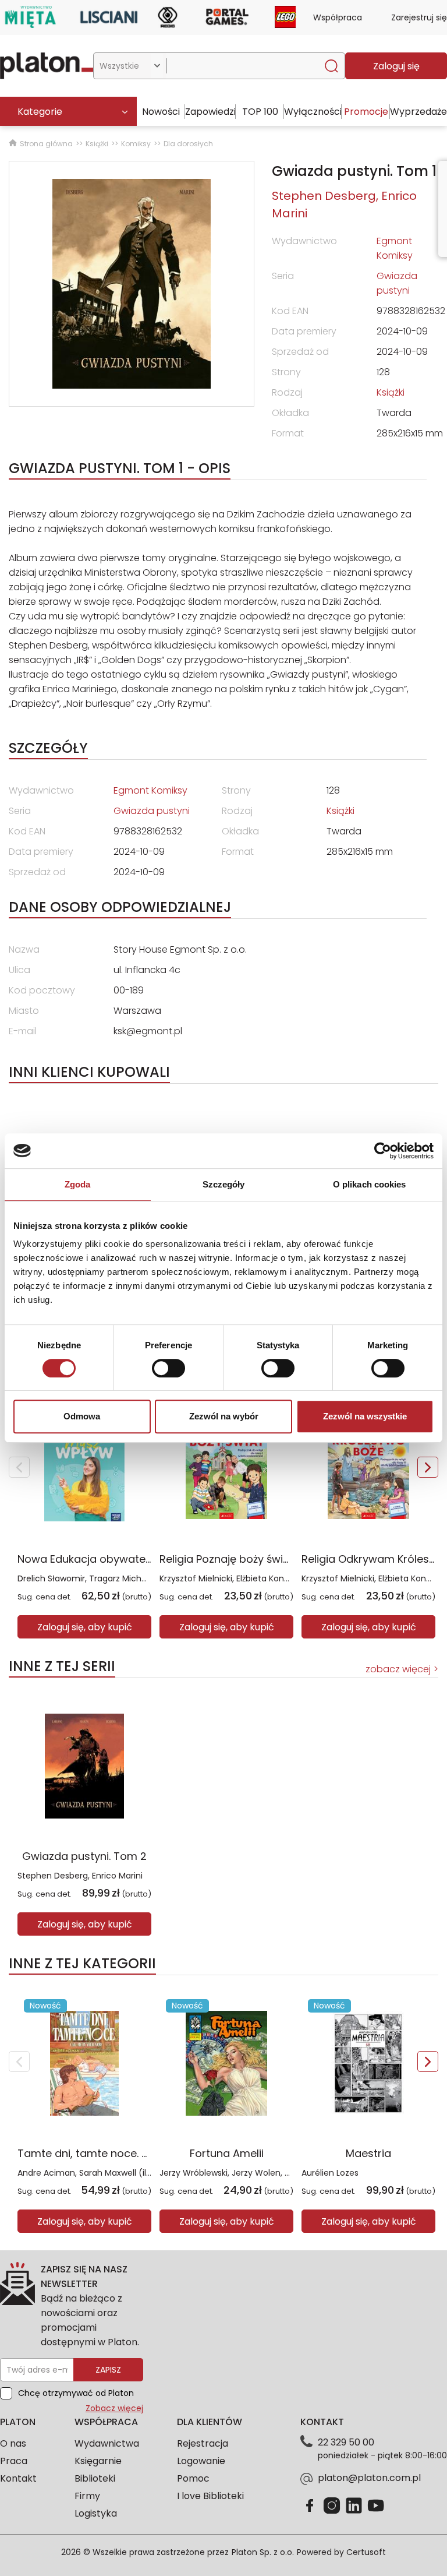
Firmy (87, 2496)
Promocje (366, 112)
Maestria (368, 2153)
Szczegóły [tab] (224, 1184)
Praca (14, 2461)
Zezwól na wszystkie (365, 1416)
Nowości (161, 112)
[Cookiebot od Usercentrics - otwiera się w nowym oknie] (383, 1151)
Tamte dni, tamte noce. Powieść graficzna (127, 2153)
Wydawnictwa (107, 2443)
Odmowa (82, 1416)
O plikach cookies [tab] (370, 1184)
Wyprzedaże (418, 112)
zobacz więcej (398, 1669)
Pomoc (193, 2478)
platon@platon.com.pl (369, 2478)
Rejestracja (203, 2443)
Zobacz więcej (114, 2408)
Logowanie (201, 2461)
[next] (428, 1467)
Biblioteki (95, 2478)
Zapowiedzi (210, 112)
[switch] (168, 1368)
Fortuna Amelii (227, 2153)
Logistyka (96, 2513)
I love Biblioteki (210, 2496)
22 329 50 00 (346, 2442)
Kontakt (18, 2478)
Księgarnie (98, 2461)
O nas (13, 2443)
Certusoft (366, 2552)
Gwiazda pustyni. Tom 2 (84, 1856)
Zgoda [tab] (78, 1184)
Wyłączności (313, 112)
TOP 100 (260, 112)
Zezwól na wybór (224, 1416)
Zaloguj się (396, 66)
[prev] (19, 1467)
